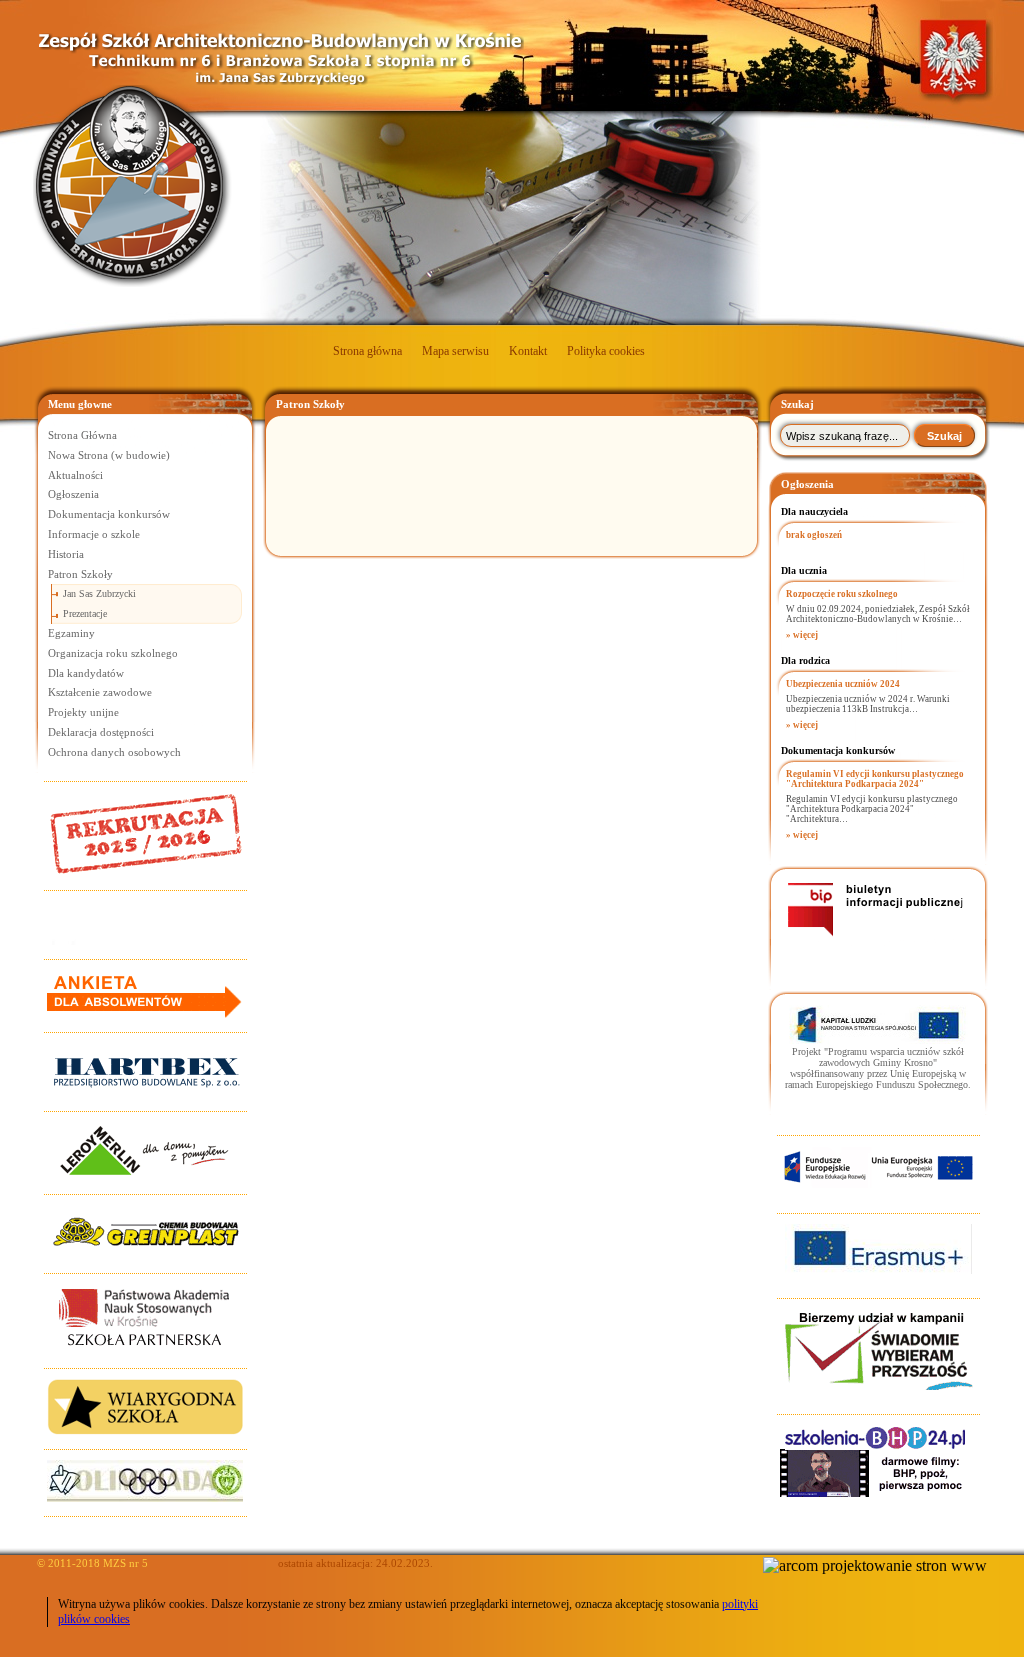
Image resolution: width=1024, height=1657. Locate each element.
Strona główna (367, 351)
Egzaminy (71, 633)
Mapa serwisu (455, 351)
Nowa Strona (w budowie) (109, 455)
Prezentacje (85, 613)
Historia (66, 554)
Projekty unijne (83, 712)
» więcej (802, 635)
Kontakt (528, 351)
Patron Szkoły (80, 574)
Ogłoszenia (73, 494)
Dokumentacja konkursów (109, 514)
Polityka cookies (606, 351)
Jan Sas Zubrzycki (99, 593)
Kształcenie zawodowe (100, 692)
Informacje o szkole (94, 534)
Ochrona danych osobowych (114, 752)
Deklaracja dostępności (101, 732)
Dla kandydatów (86, 673)
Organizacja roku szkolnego (113, 653)
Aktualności (75, 475)
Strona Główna (82, 435)
